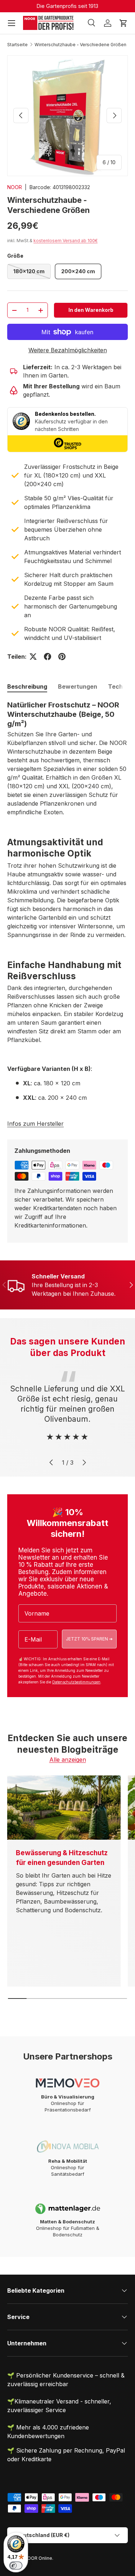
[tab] (27, 687)
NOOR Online (38, 2558)
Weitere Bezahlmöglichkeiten (68, 350)
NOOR (15, 187)
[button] (123, 23)
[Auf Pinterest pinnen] (62, 657)
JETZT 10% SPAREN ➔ (89, 1639)
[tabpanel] (67, 904)
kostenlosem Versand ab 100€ (66, 241)
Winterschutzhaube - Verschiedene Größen (80, 45)
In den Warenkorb (91, 310)
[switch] (16, 2566)
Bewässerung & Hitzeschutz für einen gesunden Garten (62, 1858)
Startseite (17, 45)
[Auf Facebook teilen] (48, 657)
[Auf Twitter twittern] (33, 657)
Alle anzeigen (68, 1760)
